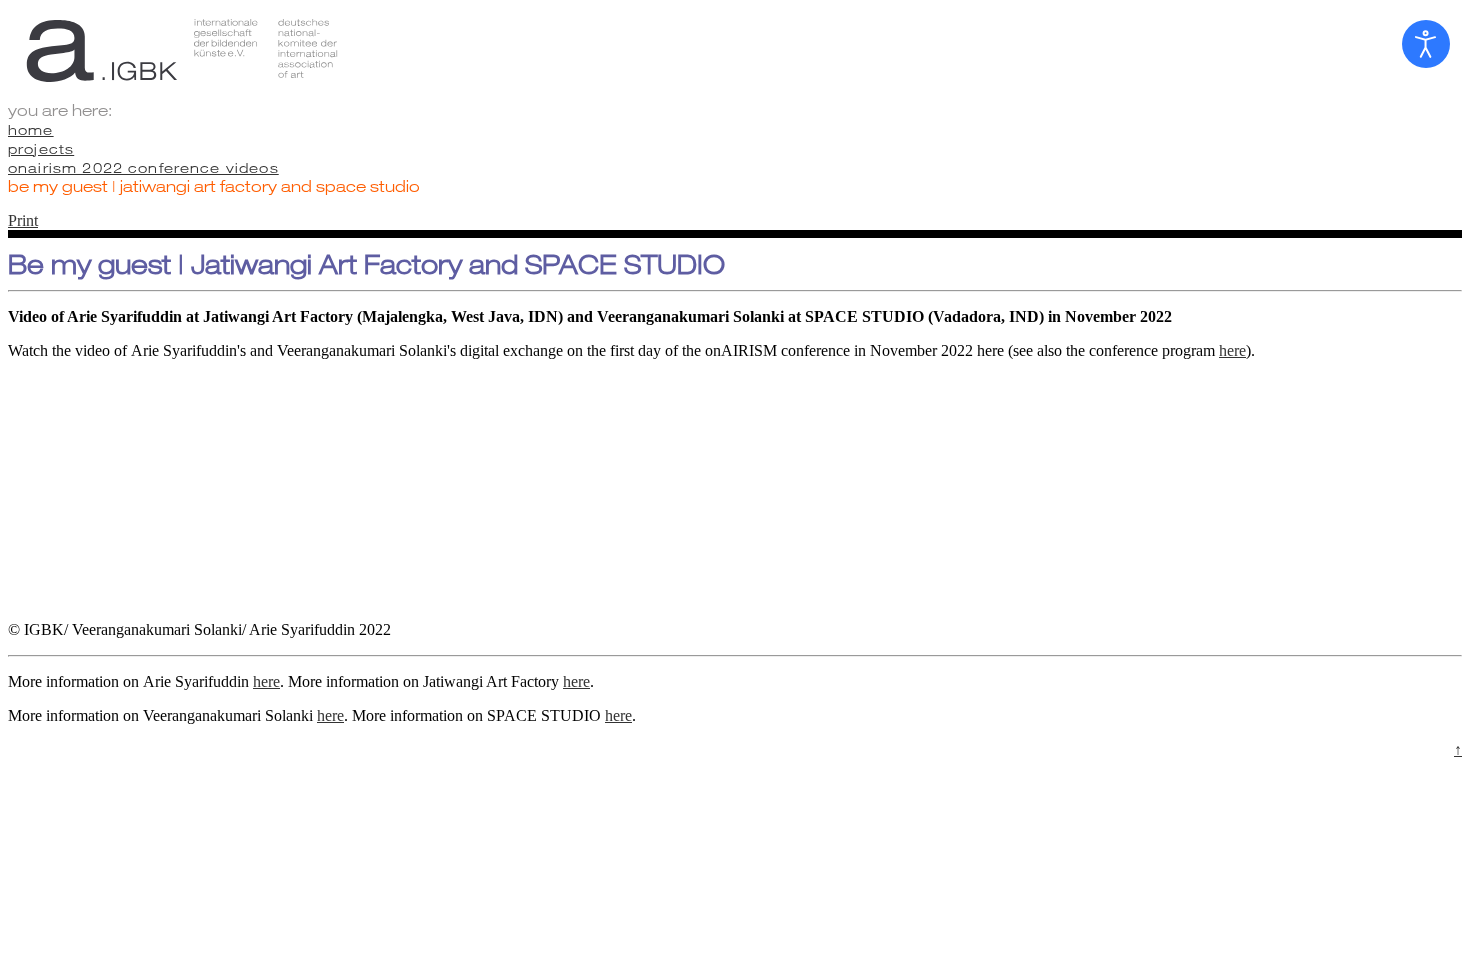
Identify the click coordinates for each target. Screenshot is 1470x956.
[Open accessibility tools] (1426, 44)
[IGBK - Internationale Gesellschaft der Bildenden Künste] (735, 50)
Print (23, 220)
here (1232, 350)
